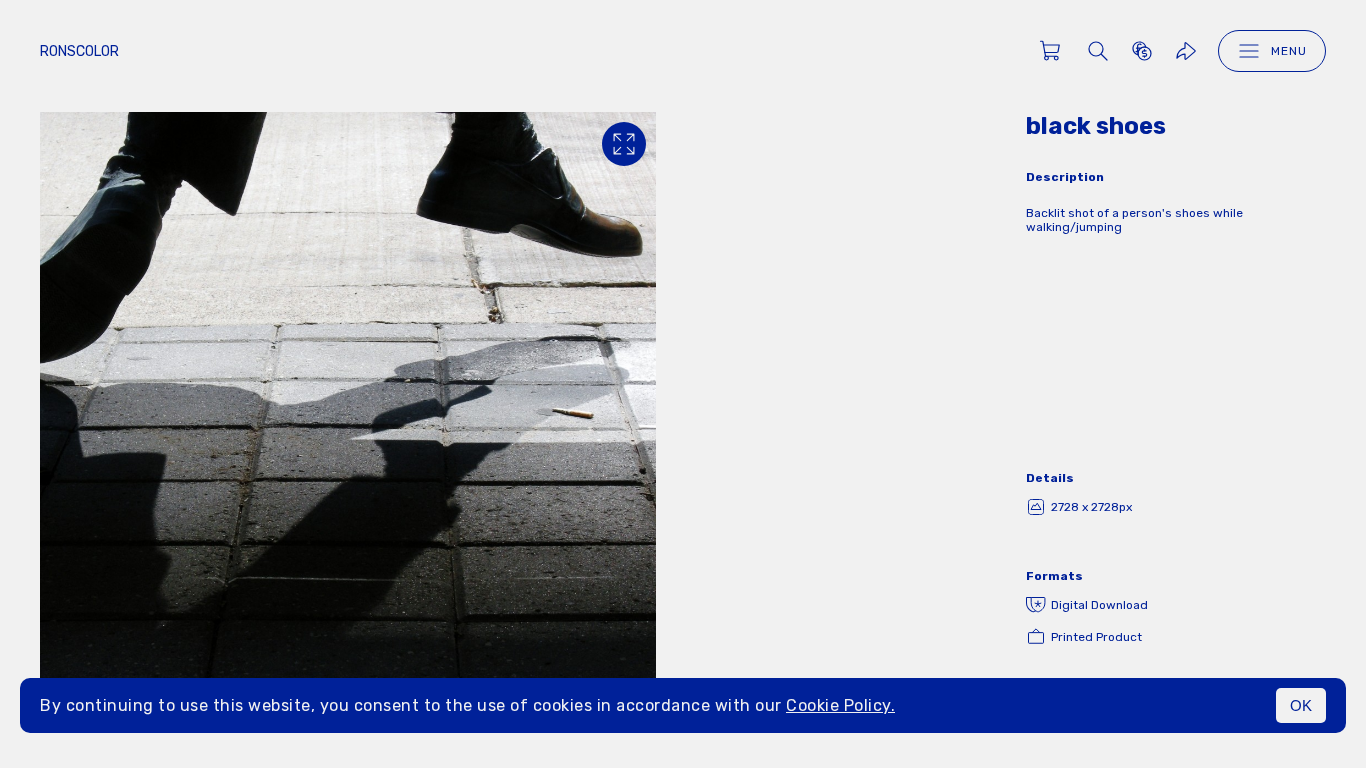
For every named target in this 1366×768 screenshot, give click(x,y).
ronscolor (79, 51)
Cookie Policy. (840, 705)
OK (1301, 705)
